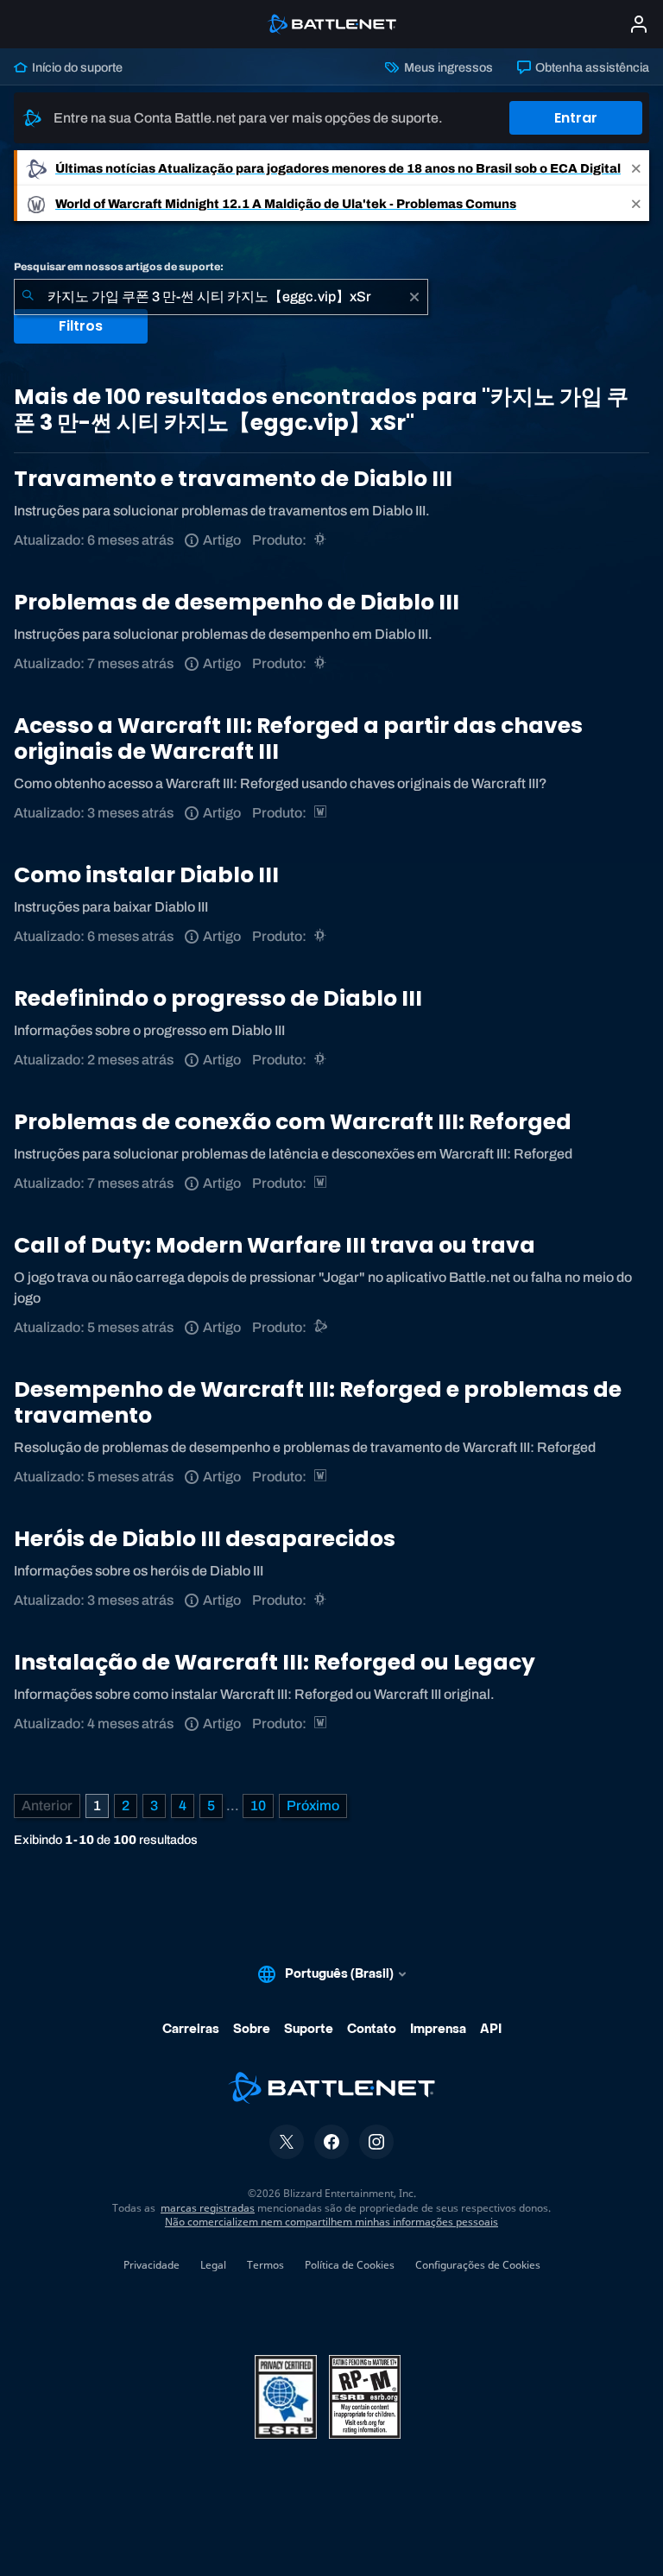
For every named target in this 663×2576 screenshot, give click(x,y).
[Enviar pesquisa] (28, 297)
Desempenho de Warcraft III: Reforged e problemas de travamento (318, 1402)
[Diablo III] (322, 540)
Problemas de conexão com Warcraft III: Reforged (293, 1122)
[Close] (636, 168)
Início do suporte (76, 67)
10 (258, 1806)
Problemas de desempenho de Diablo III (237, 602)
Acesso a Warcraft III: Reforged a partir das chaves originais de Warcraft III (298, 739)
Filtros (81, 326)
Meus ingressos (447, 67)
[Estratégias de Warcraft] (322, 813)
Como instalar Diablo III (146, 875)
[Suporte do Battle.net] (322, 1327)
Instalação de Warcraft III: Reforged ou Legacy (275, 1662)
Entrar (576, 118)
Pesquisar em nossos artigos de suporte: (119, 267)
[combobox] (221, 297)
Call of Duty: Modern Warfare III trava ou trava (275, 1245)
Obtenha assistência (591, 67)
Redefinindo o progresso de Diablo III (218, 998)
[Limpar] (414, 297)
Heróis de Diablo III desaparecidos (205, 1539)
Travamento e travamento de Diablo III (233, 479)
